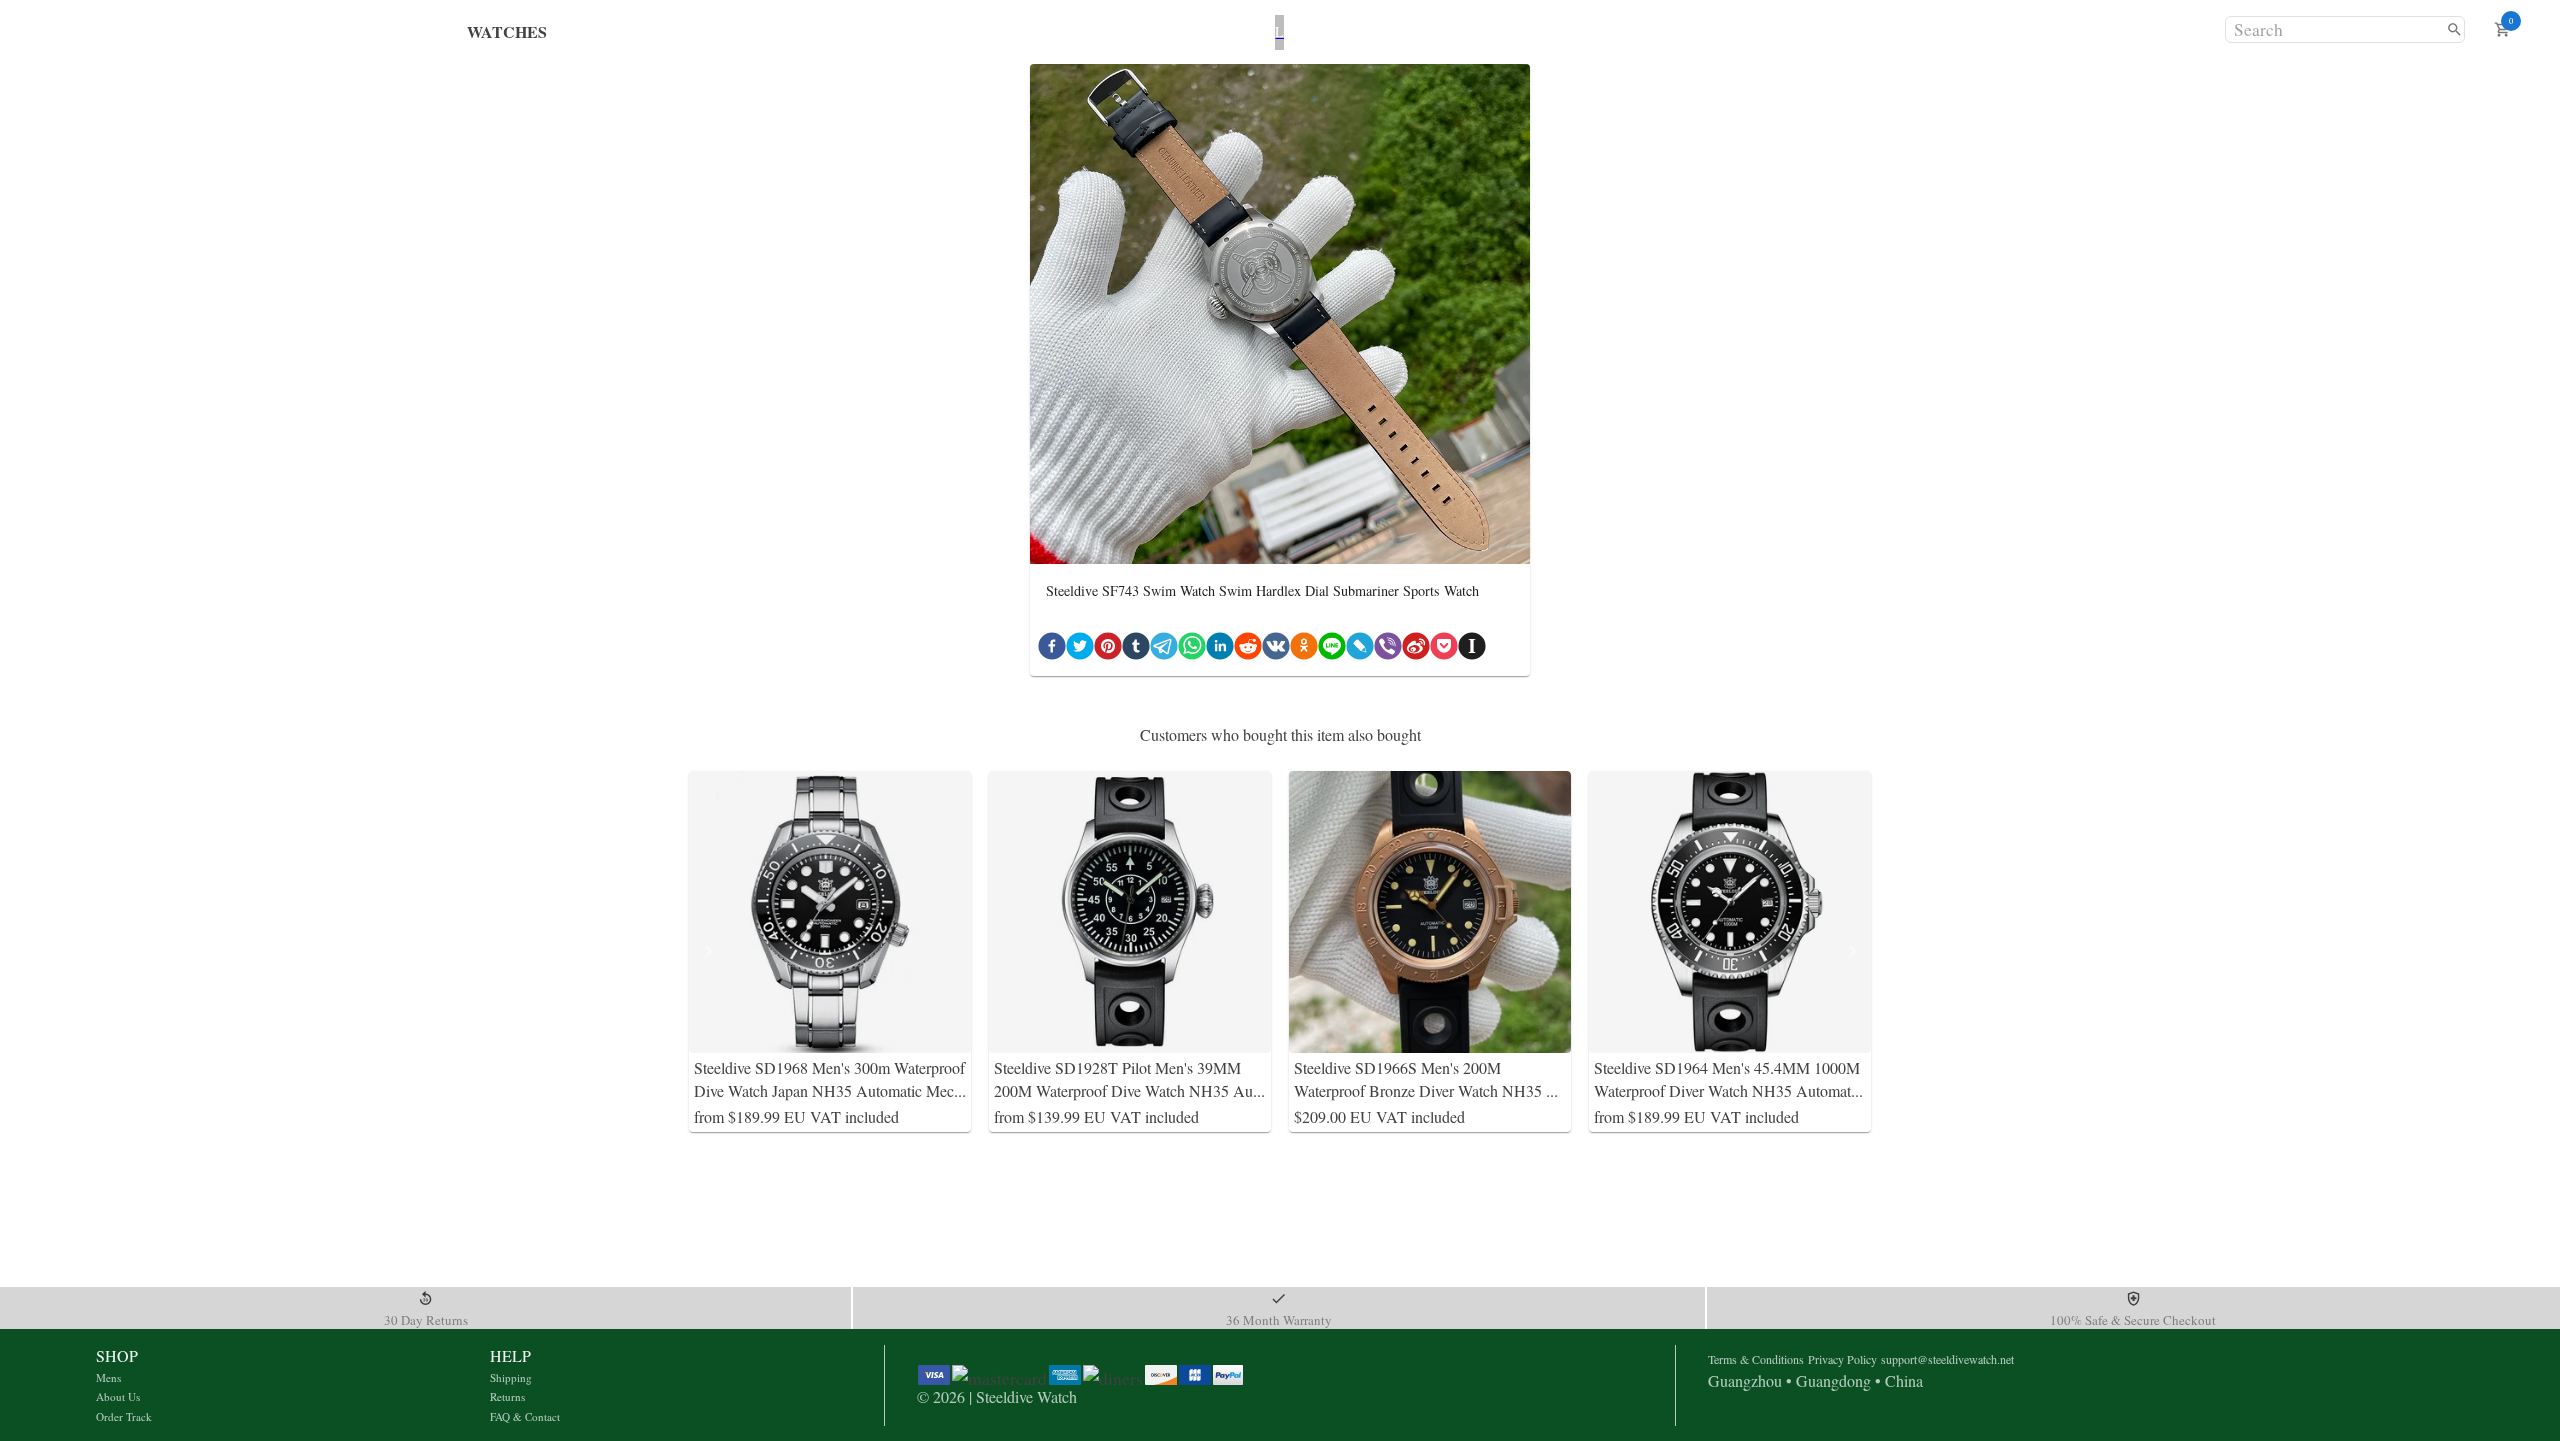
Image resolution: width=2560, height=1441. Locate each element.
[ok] (1304, 650)
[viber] (1388, 650)
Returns (507, 1396)
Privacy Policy (1842, 1359)
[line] (1332, 650)
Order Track (124, 1416)
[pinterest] (1108, 650)
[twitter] (1080, 650)
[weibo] (1416, 650)
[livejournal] (1360, 650)
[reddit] (1248, 650)
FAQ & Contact (525, 1416)
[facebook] (1052, 650)
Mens (108, 1377)
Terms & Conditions (1756, 1359)
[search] (2454, 29)
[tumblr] (1136, 650)
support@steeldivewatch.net (1947, 1359)
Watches (507, 31)
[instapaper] (1472, 650)
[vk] (1276, 650)
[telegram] (1164, 650)
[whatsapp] (1192, 650)
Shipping (511, 1377)
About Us (118, 1396)
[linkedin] (1220, 650)
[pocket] (1444, 650)
